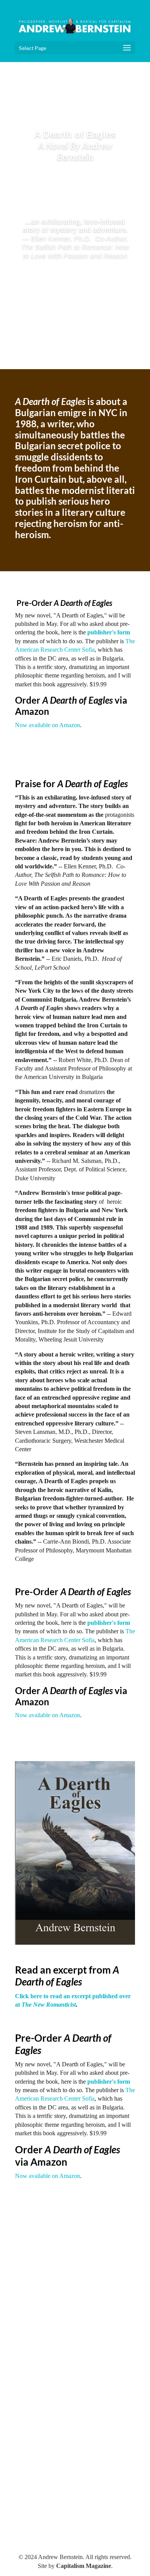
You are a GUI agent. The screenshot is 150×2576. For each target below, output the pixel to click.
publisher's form (109, 632)
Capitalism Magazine (84, 2566)
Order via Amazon (71, 706)
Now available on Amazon (47, 725)
